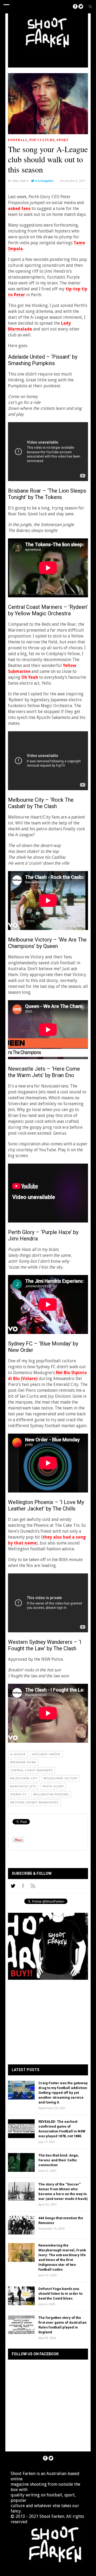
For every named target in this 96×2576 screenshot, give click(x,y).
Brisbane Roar (23, 1762)
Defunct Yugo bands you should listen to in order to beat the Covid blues (60, 2294)
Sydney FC (18, 1795)
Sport (63, 140)
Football (18, 140)
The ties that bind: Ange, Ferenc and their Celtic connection (59, 2160)
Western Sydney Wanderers (34, 1803)
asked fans (19, 209)
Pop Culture (42, 140)
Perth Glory (53, 1786)
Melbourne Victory (61, 1778)
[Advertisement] (53, 57)
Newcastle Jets (23, 1786)
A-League (18, 1754)
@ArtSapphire (44, 181)
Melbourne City (24, 1778)
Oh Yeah (30, 677)
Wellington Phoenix (51, 1795)
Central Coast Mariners (31, 1770)
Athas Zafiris (20, 181)
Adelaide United (46, 1754)
